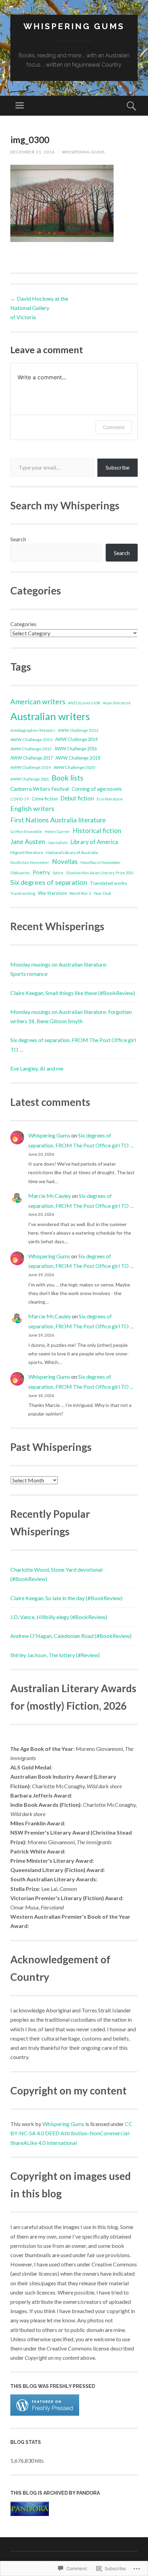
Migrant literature (27, 852)
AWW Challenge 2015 (31, 749)
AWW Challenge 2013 (31, 740)
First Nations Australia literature (58, 820)
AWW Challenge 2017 (31, 758)
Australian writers (50, 716)
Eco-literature (110, 799)
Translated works (108, 883)
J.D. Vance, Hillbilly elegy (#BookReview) (59, 1617)
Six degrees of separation (49, 882)
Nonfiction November (30, 862)
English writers (32, 808)
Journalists (58, 842)
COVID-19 (20, 799)
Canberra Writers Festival (40, 789)
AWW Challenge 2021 (30, 779)
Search (18, 539)
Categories (23, 624)
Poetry (41, 872)
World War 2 (80, 893)
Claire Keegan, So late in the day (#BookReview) (66, 1598)
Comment (114, 427)
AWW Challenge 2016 (76, 749)
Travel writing (23, 893)
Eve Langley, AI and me (37, 1068)
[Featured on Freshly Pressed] (45, 2413)
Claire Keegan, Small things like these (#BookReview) (73, 993)
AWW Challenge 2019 (31, 767)
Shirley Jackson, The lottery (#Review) (55, 1655)
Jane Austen (28, 842)
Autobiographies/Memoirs (33, 730)
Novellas (65, 862)
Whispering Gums (74, 26)
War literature (52, 893)
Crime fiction (45, 799)
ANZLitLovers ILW (84, 703)
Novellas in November (101, 862)
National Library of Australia (72, 852)
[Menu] (20, 106)
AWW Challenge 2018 (78, 758)
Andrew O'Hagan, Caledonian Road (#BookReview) (71, 1636)
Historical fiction (97, 831)
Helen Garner (57, 831)
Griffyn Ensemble (26, 831)
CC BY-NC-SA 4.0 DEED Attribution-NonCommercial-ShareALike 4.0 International (71, 2133)
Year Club (102, 893)
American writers (38, 701)
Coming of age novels (97, 789)
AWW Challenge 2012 (78, 730)
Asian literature (117, 703)
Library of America (94, 842)
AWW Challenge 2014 (76, 740)
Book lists (67, 778)
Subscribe (118, 467)
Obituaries (20, 873)
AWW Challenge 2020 (74, 767)
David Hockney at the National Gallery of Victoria (39, 308)
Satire (58, 873)
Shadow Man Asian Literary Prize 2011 (100, 873)
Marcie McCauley (50, 1196)
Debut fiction (77, 798)
